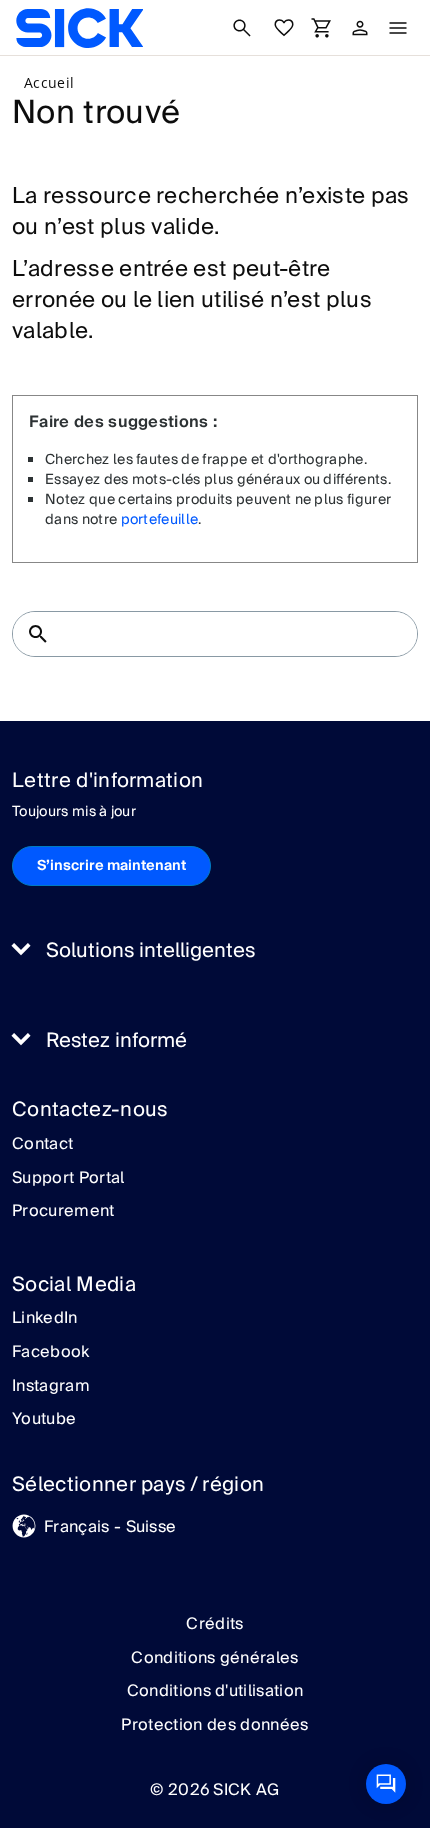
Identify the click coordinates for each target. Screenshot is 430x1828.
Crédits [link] (214, 1624)
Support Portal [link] (68, 1179)
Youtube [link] (44, 1420)
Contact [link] (42, 1145)
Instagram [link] (51, 1387)
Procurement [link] (63, 1212)
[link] (79, 28)
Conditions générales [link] (214, 1658)
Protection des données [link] (214, 1725)
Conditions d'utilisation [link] (215, 1691)
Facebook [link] (51, 1353)
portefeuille (160, 520)
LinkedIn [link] (45, 1319)
